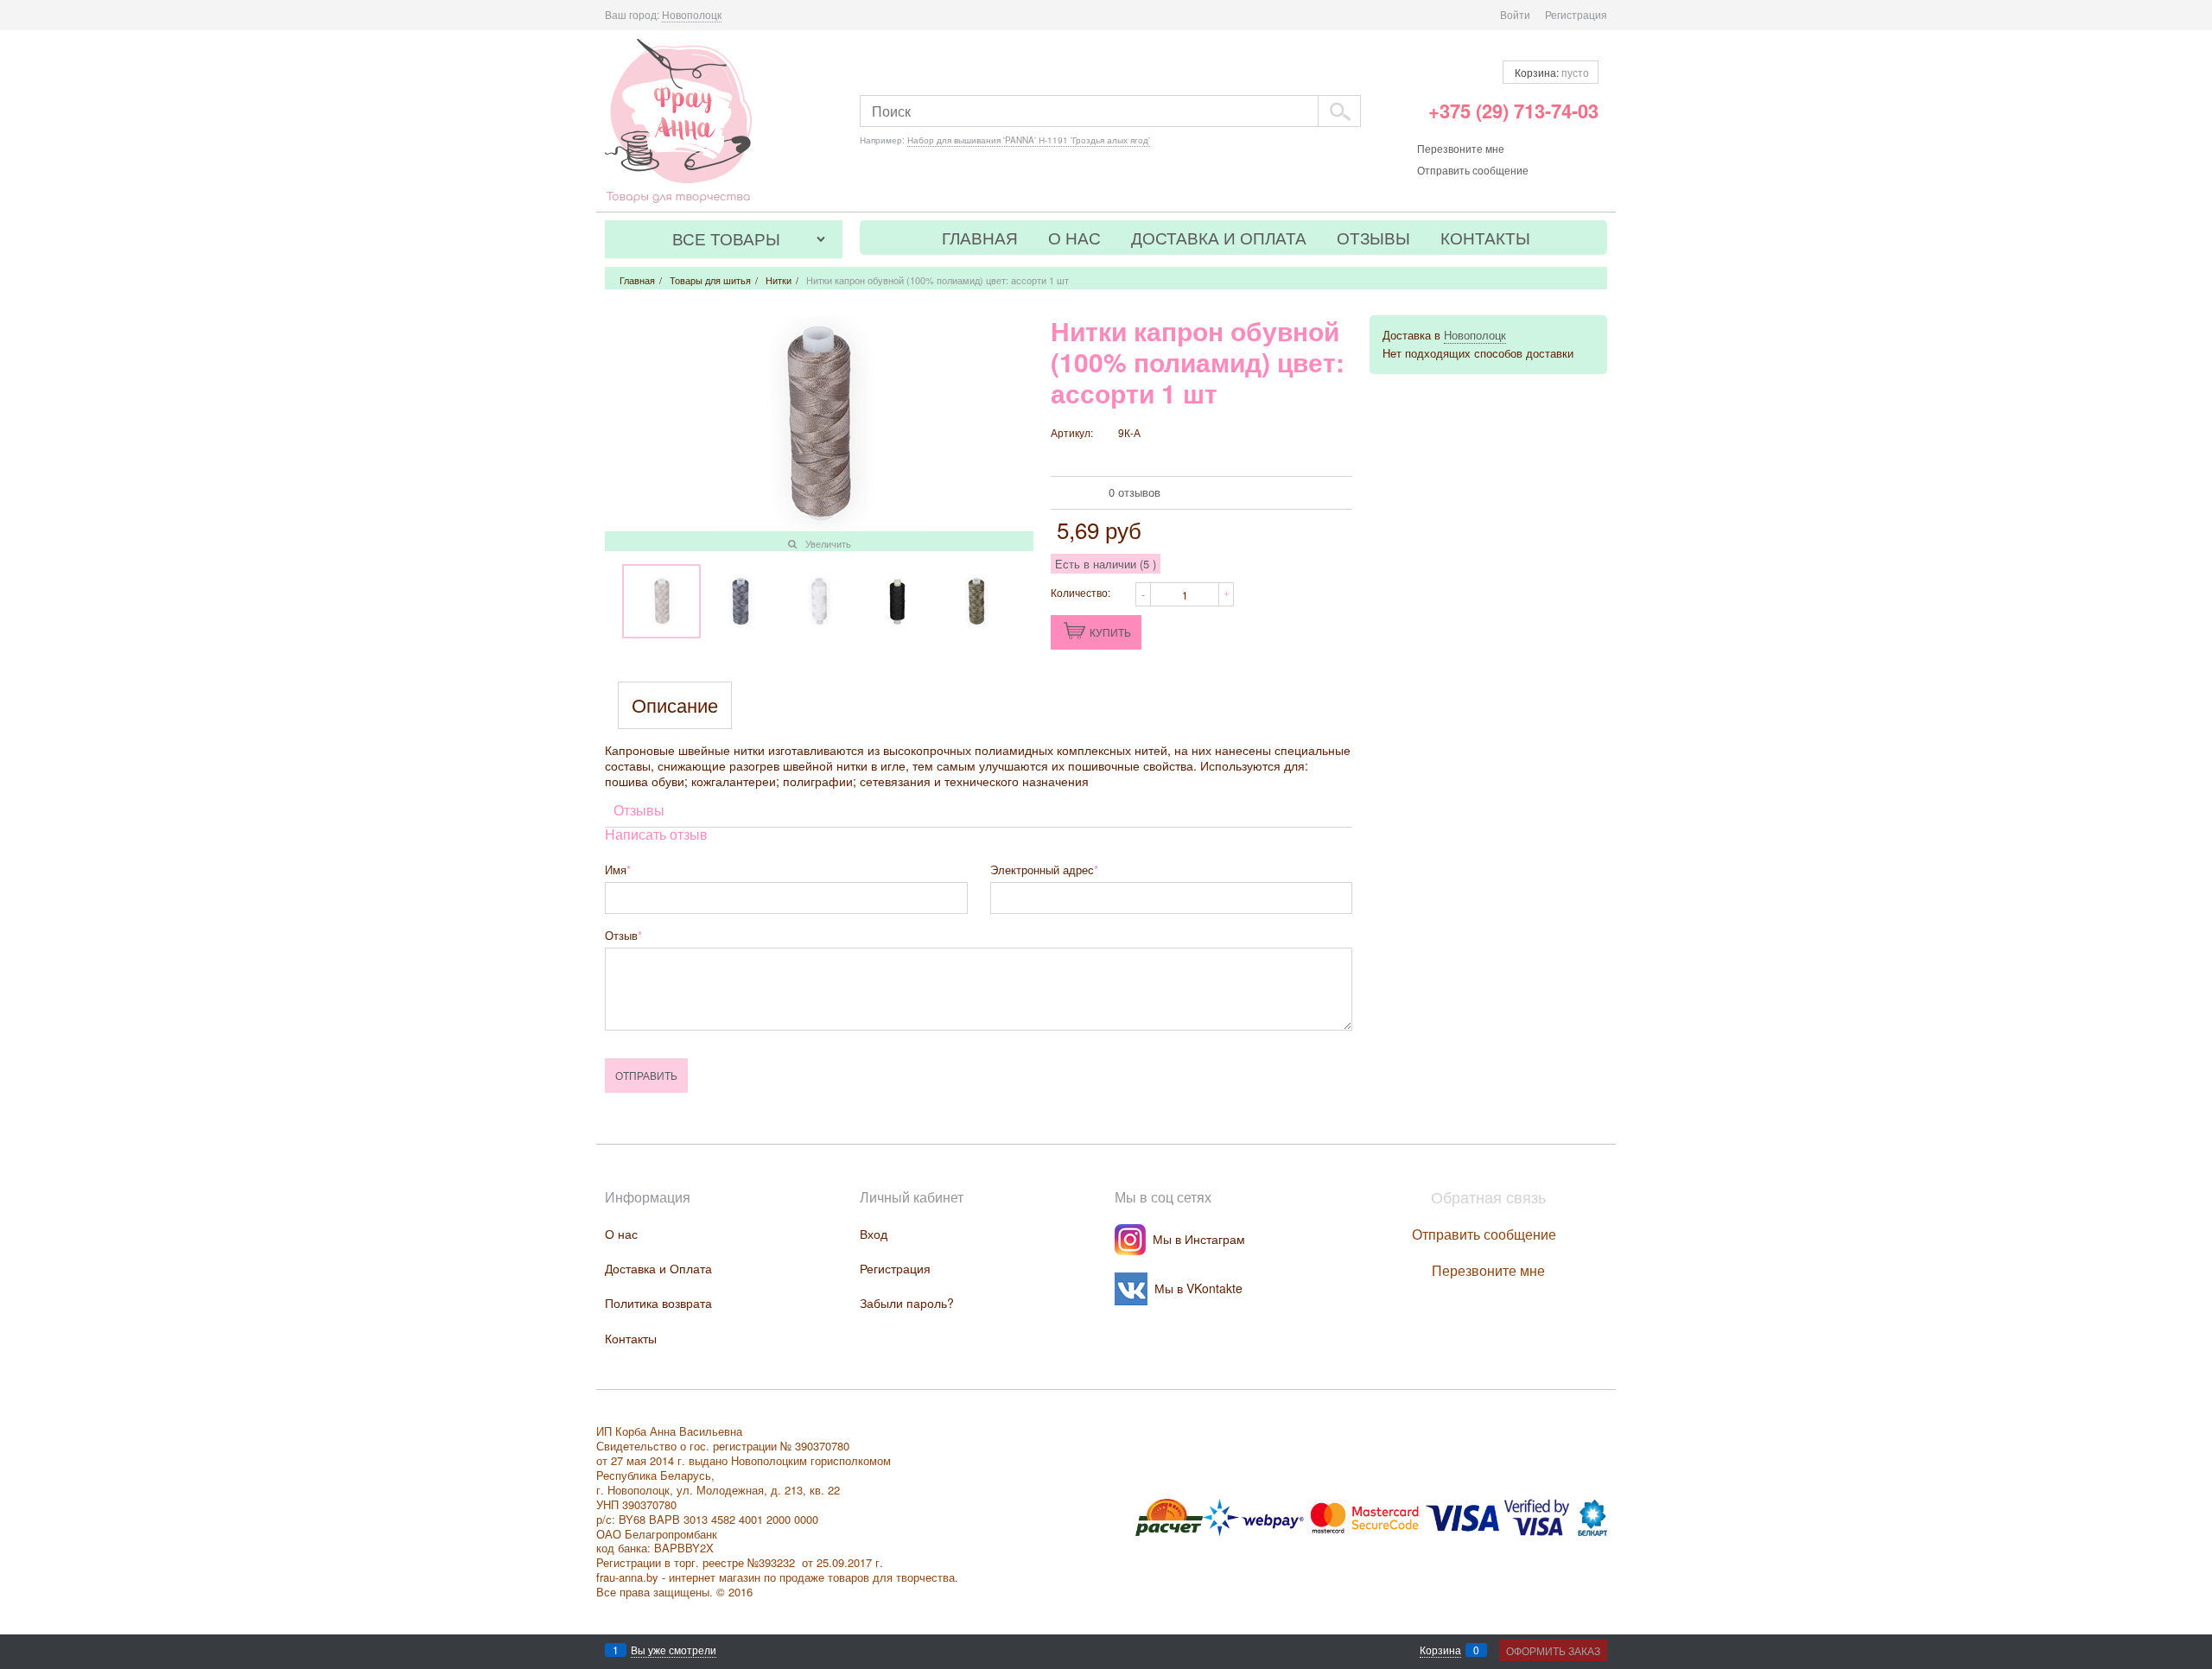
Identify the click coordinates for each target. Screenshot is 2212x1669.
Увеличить (828, 543)
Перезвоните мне (1461, 148)
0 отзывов (1135, 492)
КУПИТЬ (1110, 632)
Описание (675, 705)
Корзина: (1551, 72)
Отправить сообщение (1473, 170)
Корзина (1440, 1650)
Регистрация (1576, 14)
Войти (1515, 14)
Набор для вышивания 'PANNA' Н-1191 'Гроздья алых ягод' (1029, 140)
